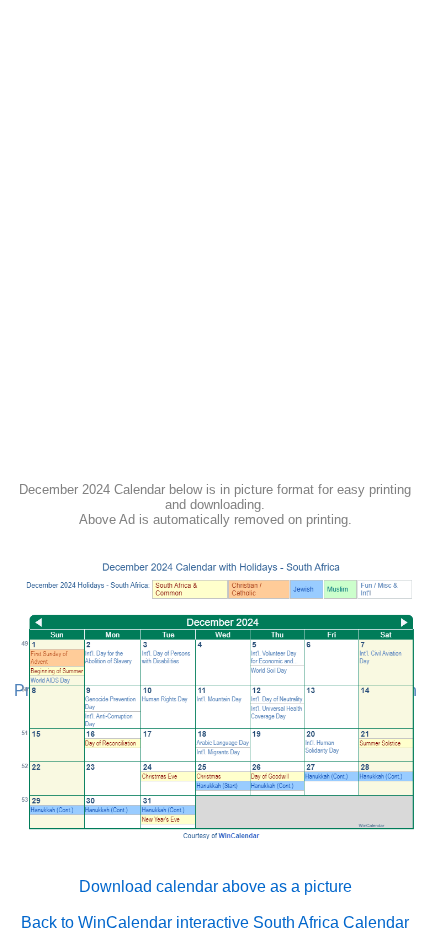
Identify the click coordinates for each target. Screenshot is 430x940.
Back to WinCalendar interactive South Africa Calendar (215, 922)
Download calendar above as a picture (215, 886)
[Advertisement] (215, 247)
